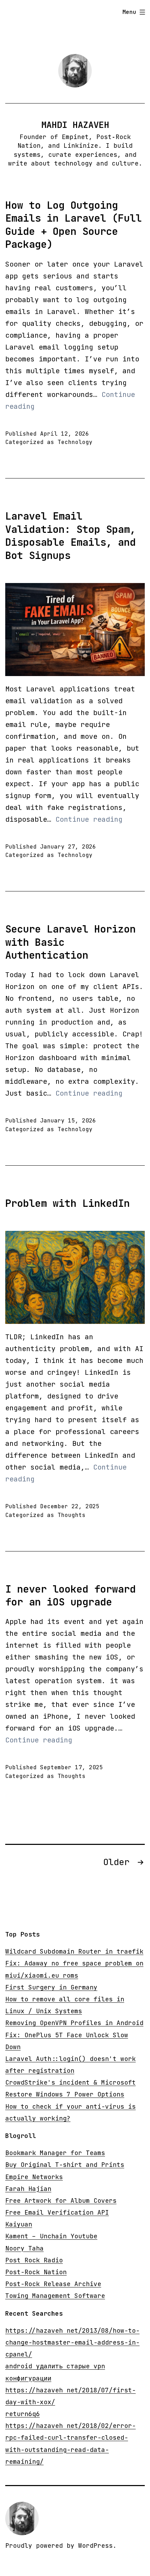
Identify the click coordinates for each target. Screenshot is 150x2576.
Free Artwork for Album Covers (61, 2201)
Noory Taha (24, 2248)
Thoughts (72, 1515)
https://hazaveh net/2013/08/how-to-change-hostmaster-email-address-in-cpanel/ (72, 2342)
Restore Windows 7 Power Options (65, 2094)
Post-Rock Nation (36, 2272)
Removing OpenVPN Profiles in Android (74, 2023)
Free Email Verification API (57, 2212)
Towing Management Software (55, 2296)
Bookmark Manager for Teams (55, 2153)
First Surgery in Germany (51, 1987)
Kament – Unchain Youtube (51, 2236)
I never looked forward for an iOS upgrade (70, 1596)
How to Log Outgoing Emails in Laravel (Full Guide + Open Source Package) (73, 225)
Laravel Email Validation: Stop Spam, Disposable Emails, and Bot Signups (70, 536)
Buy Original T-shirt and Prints (65, 2165)
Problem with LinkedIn (67, 1203)
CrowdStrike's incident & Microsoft (70, 2082)
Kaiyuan (19, 2224)
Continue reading (89, 819)
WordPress (95, 2546)
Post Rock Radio (34, 2260)
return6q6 (22, 2414)
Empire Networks (34, 2177)
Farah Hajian (28, 2189)
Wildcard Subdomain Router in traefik (74, 1951)
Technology (75, 442)
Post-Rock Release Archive (53, 2284)
